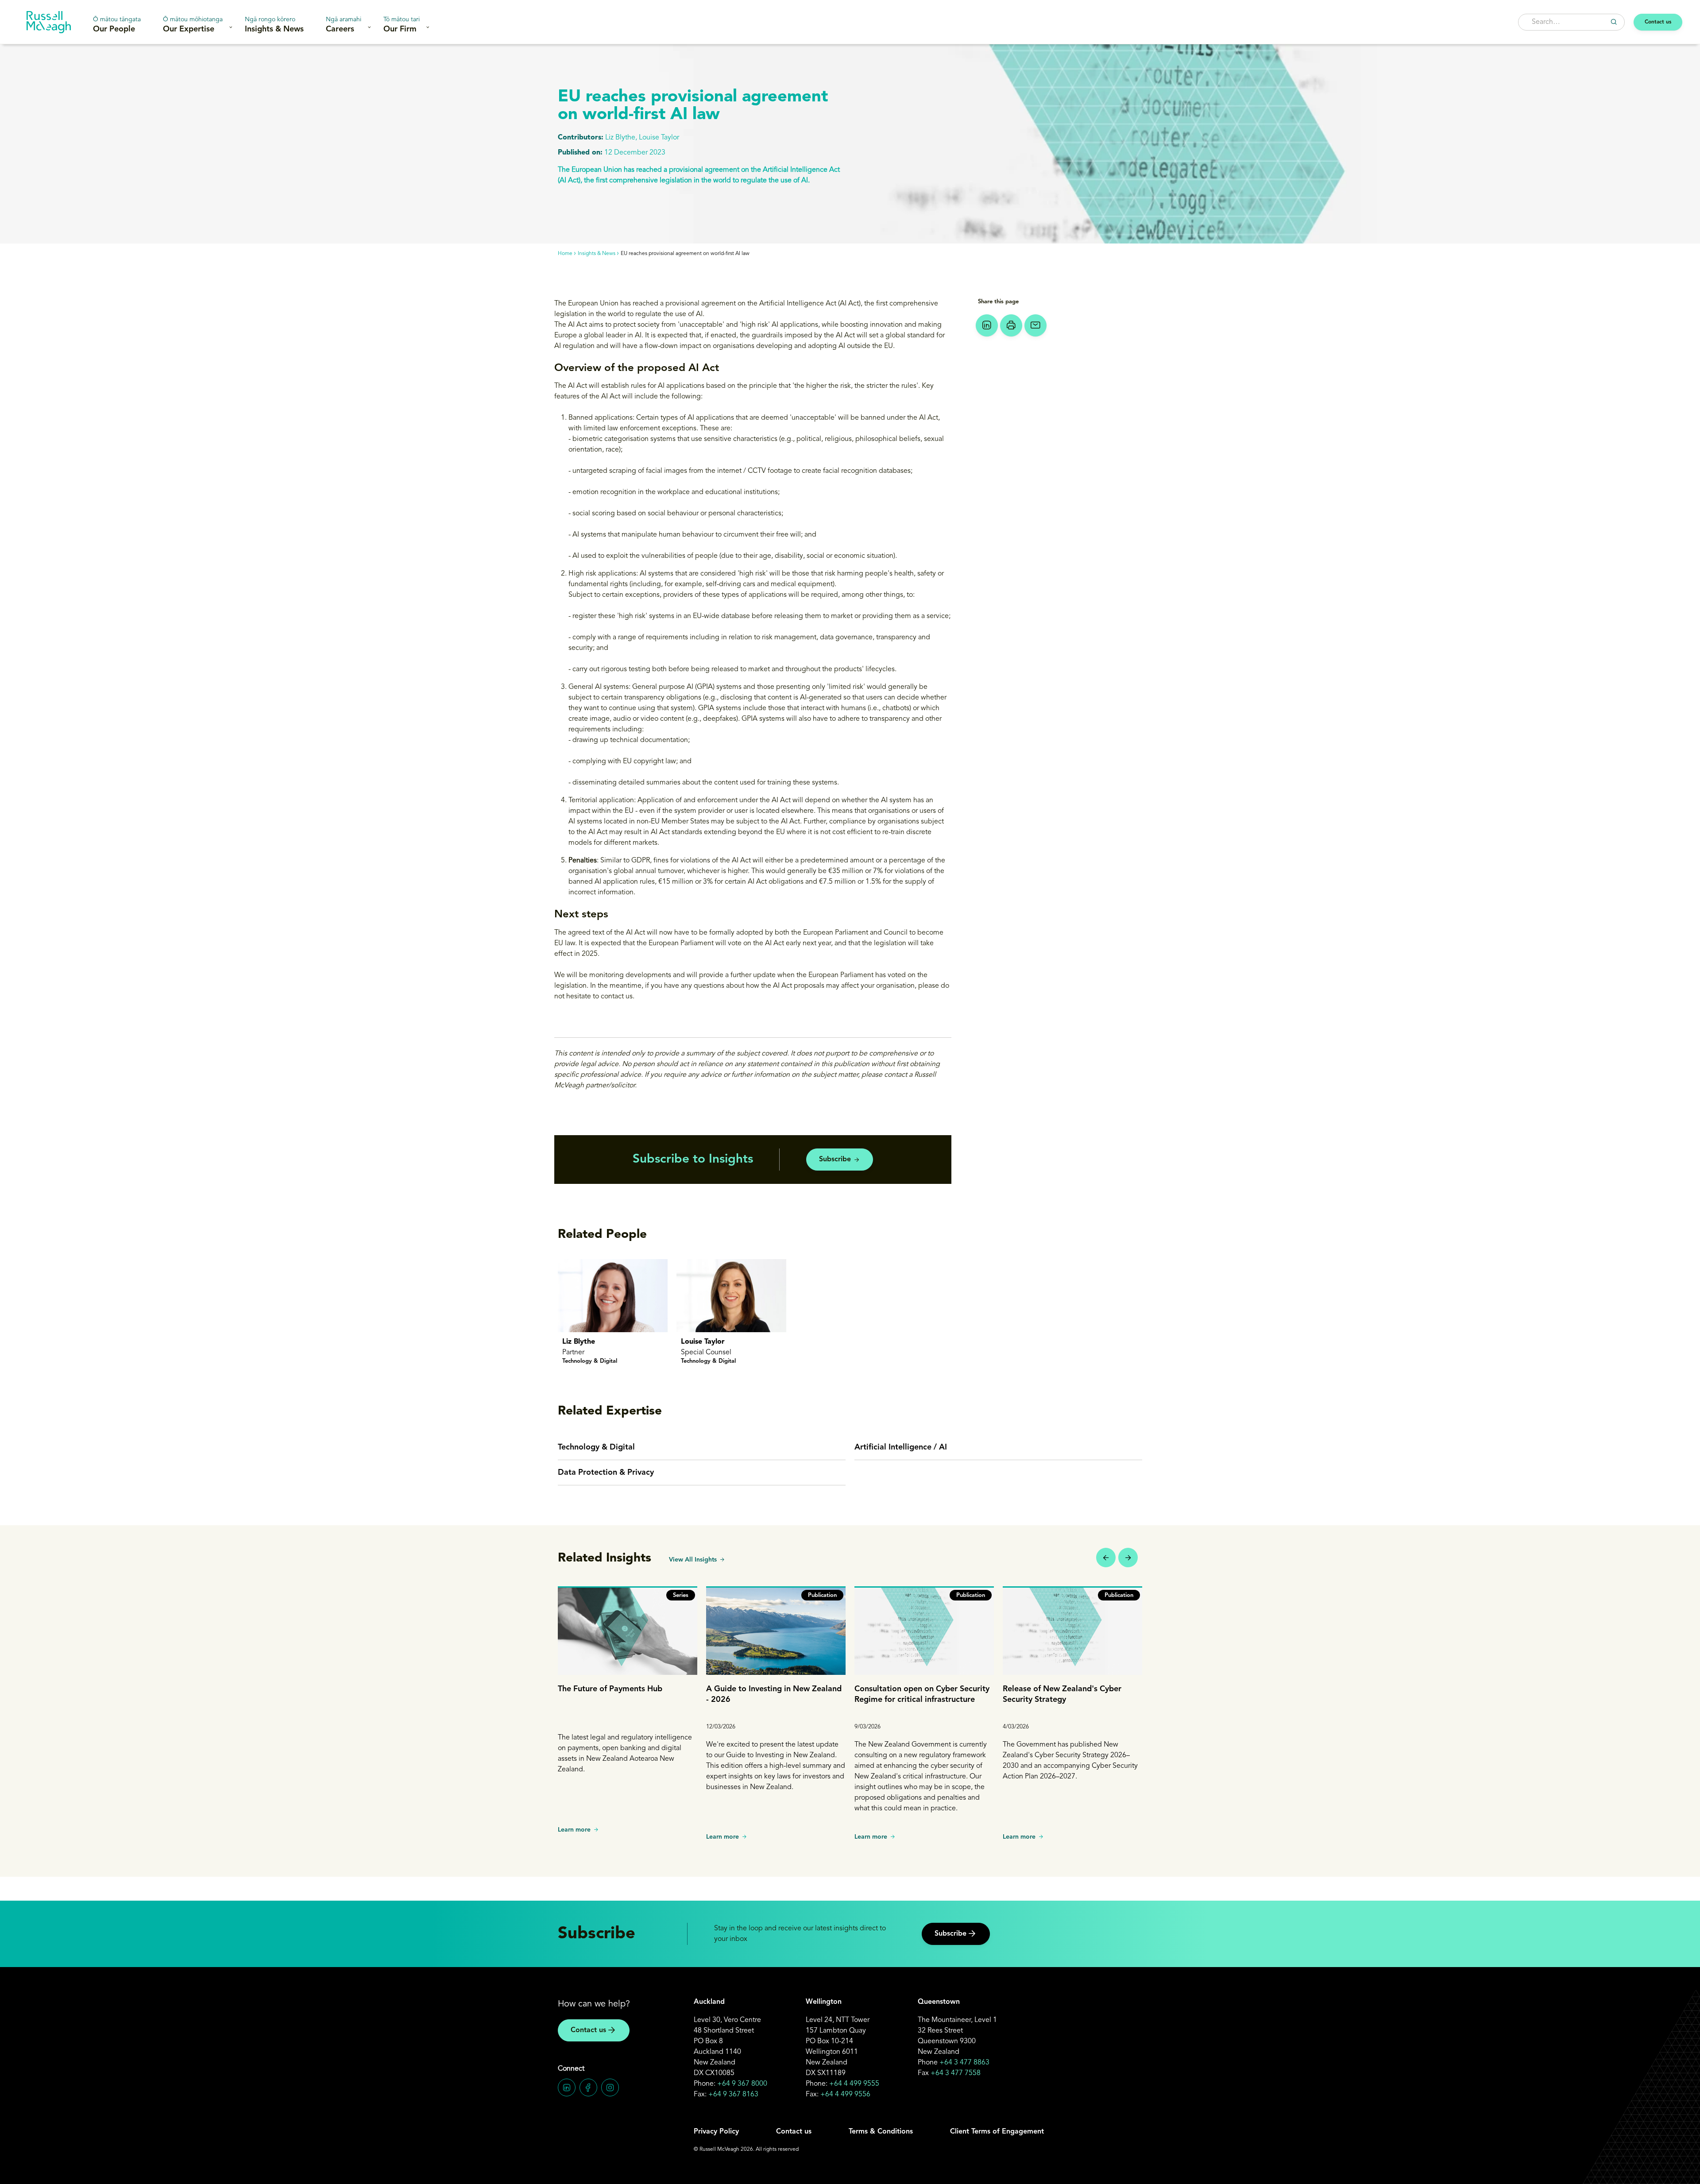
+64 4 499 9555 (854, 2084)
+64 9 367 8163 (733, 2095)
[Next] (1128, 1558)
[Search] (1614, 22)
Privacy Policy (716, 2132)
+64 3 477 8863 (964, 2063)
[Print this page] (1011, 325)
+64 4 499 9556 (845, 2095)
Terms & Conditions (881, 2132)
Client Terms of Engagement (997, 2132)
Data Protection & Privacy (606, 1473)
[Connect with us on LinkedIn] (567, 2087)
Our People (117, 25)
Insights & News (274, 25)
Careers (344, 25)
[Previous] (1106, 1558)
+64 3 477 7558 (956, 2073)
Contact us (1658, 22)
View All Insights (693, 1560)
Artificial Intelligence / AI (901, 1447)
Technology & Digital (596, 1447)
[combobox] (1571, 22)
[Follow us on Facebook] (588, 2087)
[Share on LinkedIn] (987, 325)
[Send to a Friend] (1035, 325)
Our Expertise (193, 25)
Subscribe (835, 1160)
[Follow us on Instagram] (610, 2087)
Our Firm (402, 25)
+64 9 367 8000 (742, 2084)
